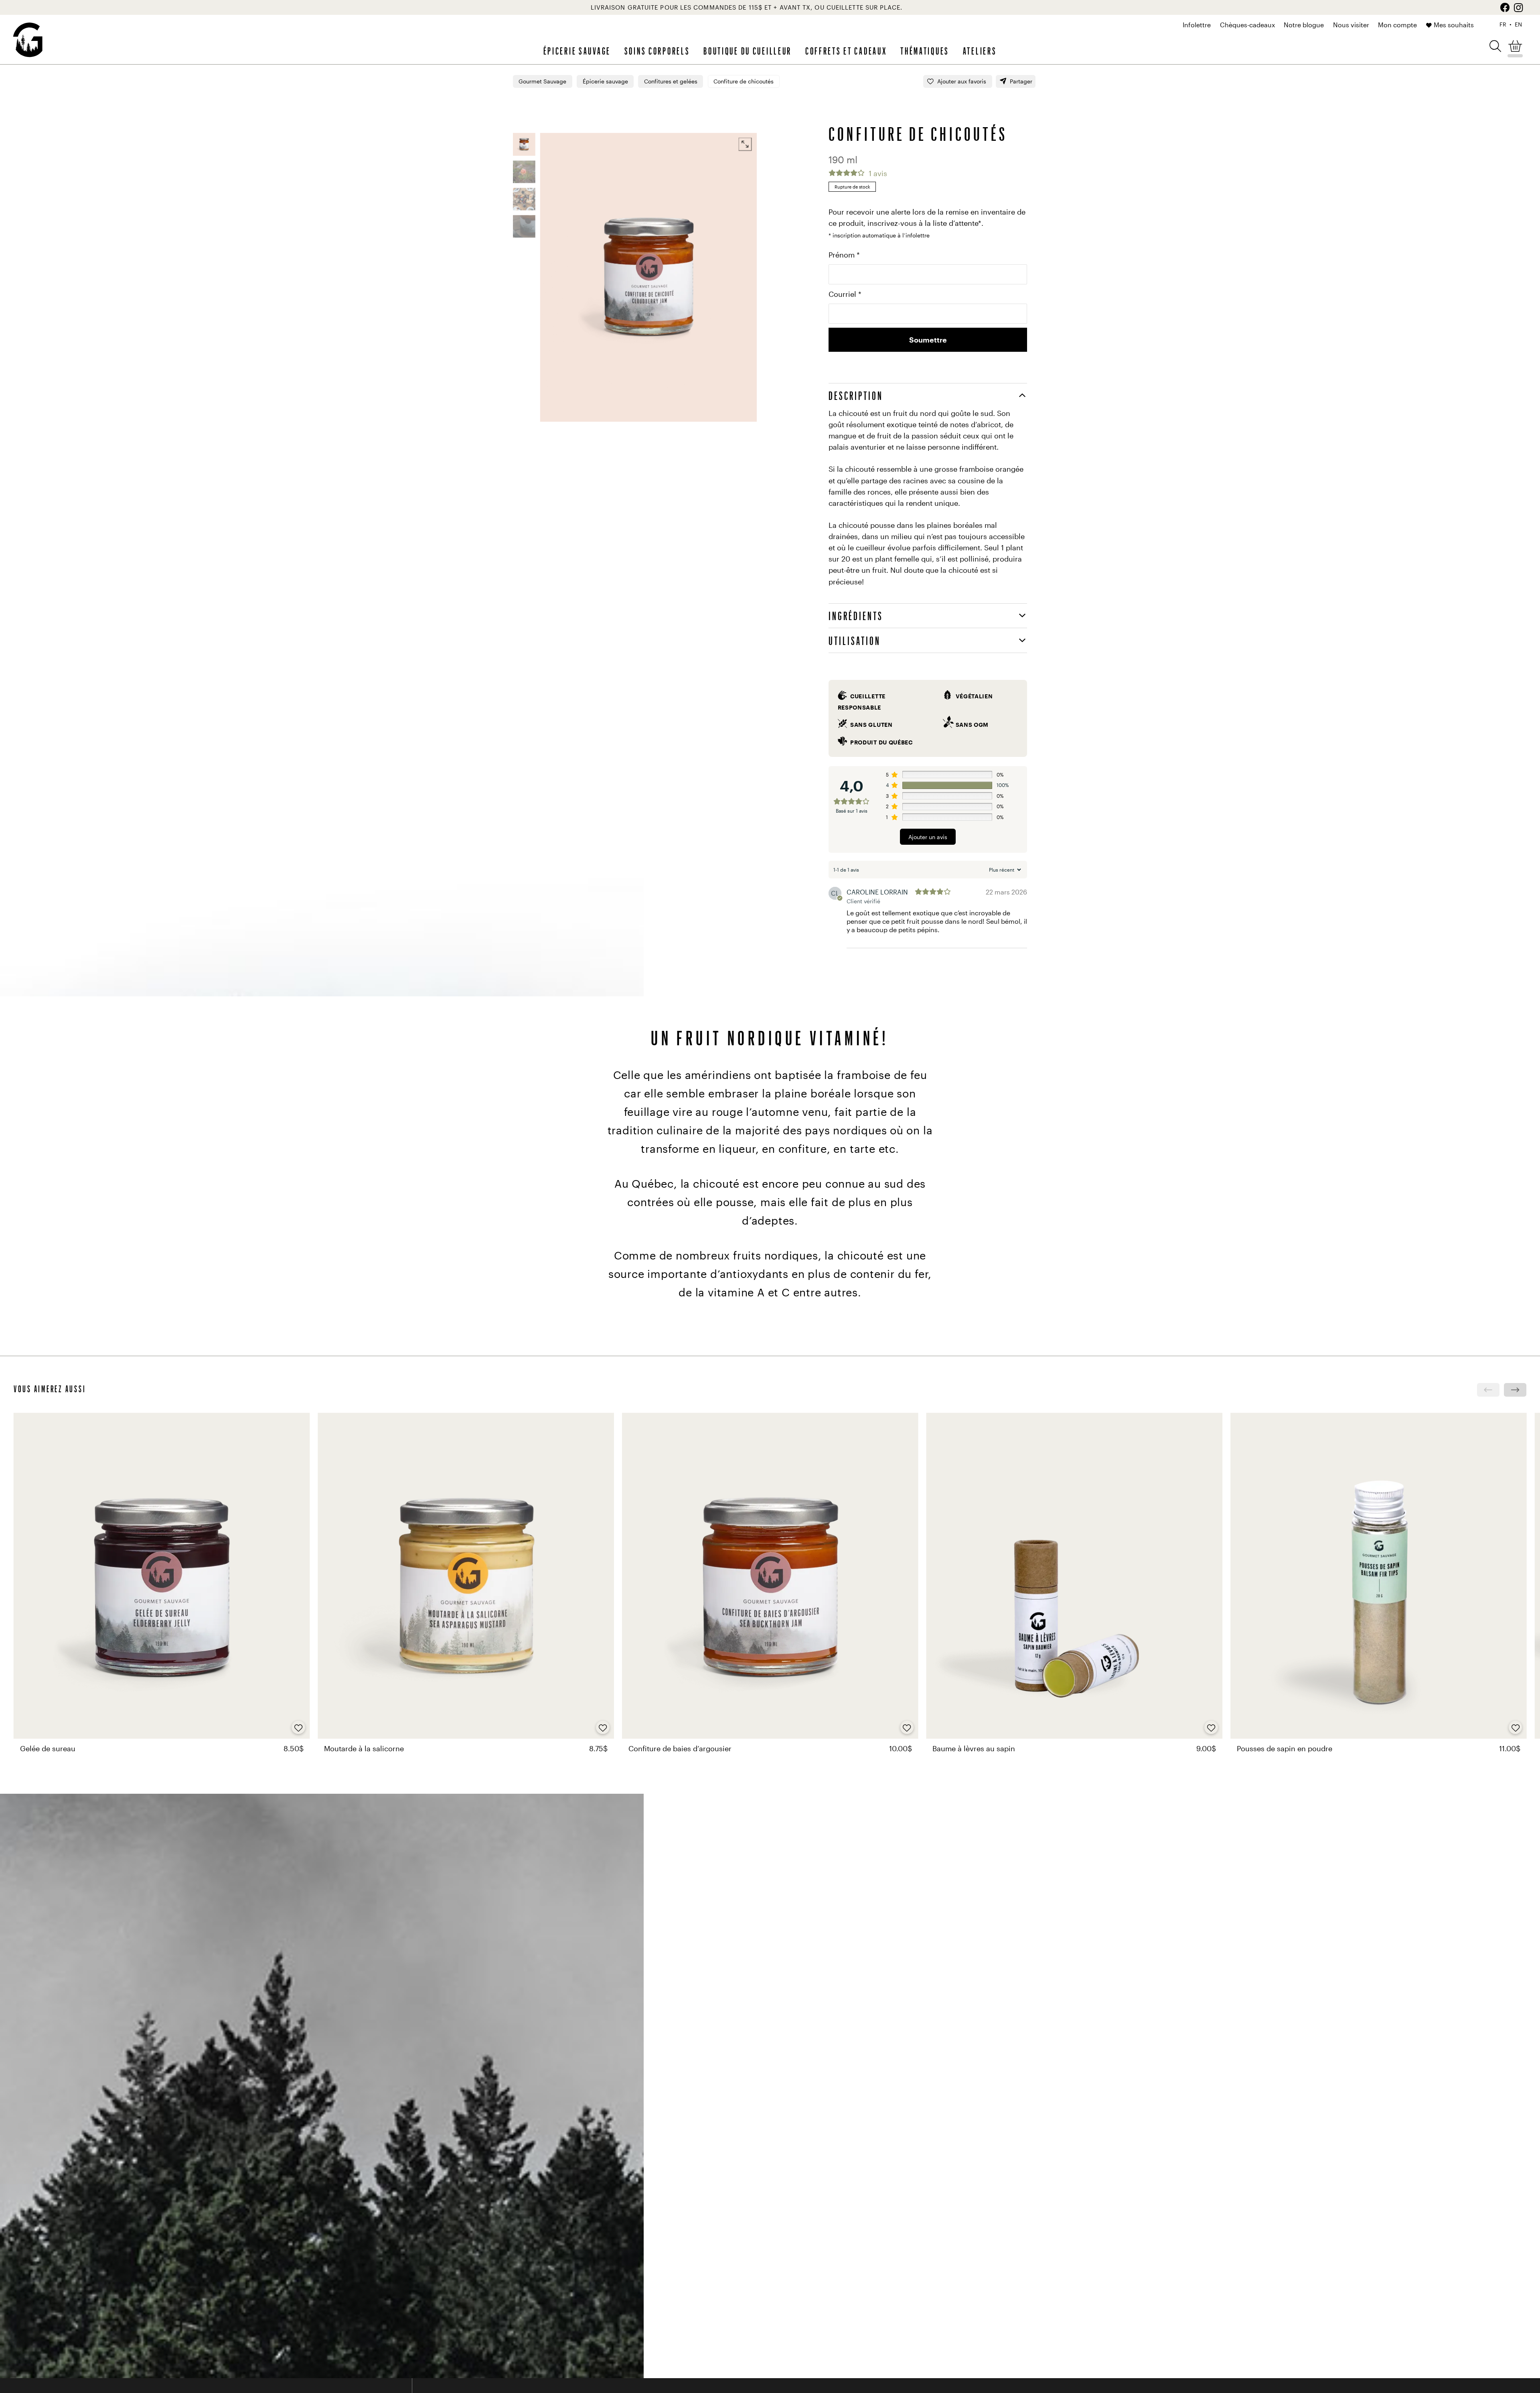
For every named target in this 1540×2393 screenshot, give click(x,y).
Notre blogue (1304, 25)
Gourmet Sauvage (542, 81)
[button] (1495, 46)
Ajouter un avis (928, 837)
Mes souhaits (1454, 25)
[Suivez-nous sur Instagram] (1519, 7)
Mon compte (1397, 25)
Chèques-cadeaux (1247, 25)
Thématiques (925, 51)
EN (1518, 24)
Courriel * (845, 294)
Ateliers (980, 51)
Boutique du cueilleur (748, 51)
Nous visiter (1351, 25)
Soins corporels (657, 51)
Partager (1021, 81)
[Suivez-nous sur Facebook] (1505, 7)
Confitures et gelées (671, 81)
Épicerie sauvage (577, 51)
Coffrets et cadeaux (846, 51)
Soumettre (928, 340)
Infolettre (1197, 25)
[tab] (928, 395)
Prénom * (844, 255)
